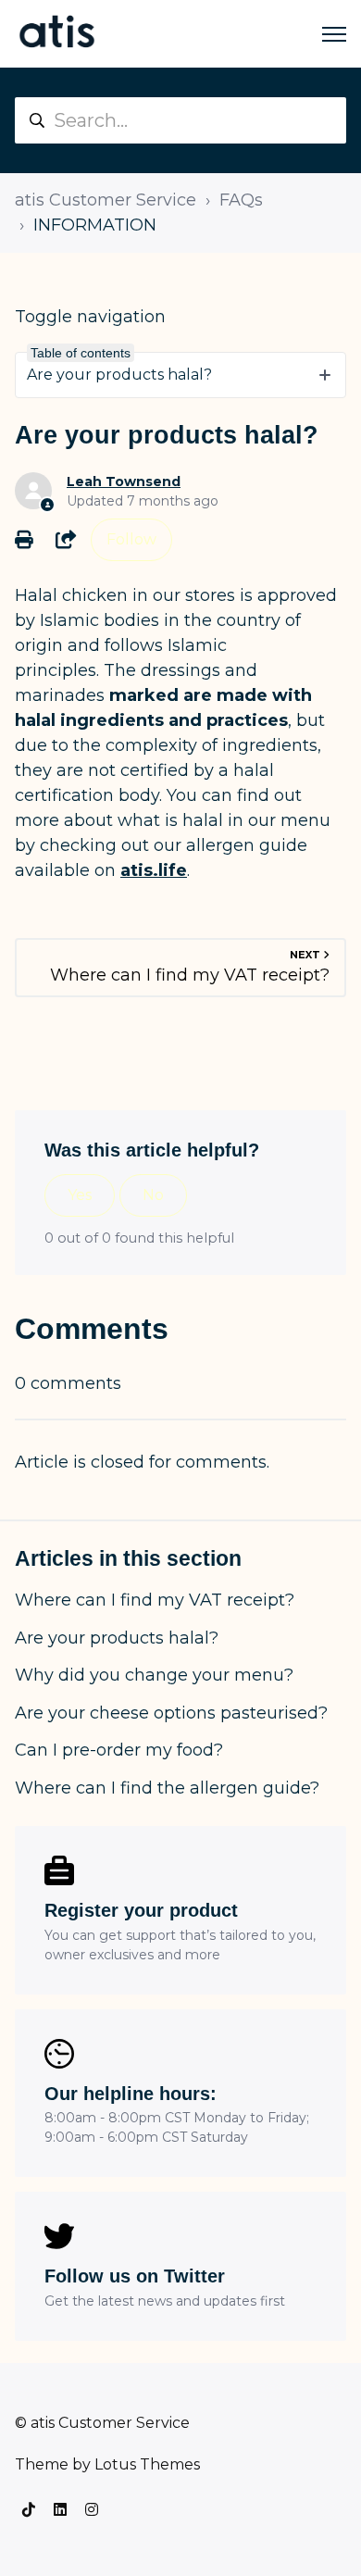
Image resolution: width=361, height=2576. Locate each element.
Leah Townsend (124, 481)
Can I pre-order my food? (119, 1750)
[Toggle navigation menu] (334, 34)
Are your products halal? (117, 1638)
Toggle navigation (90, 317)
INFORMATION (95, 225)
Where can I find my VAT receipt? (155, 1600)
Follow (131, 539)
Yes (80, 1195)
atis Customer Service (106, 200)
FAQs (241, 200)
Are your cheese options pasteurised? (171, 1713)
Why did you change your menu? (154, 1675)
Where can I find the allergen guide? (167, 1788)
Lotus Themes (147, 2464)
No (153, 1195)
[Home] (57, 34)
